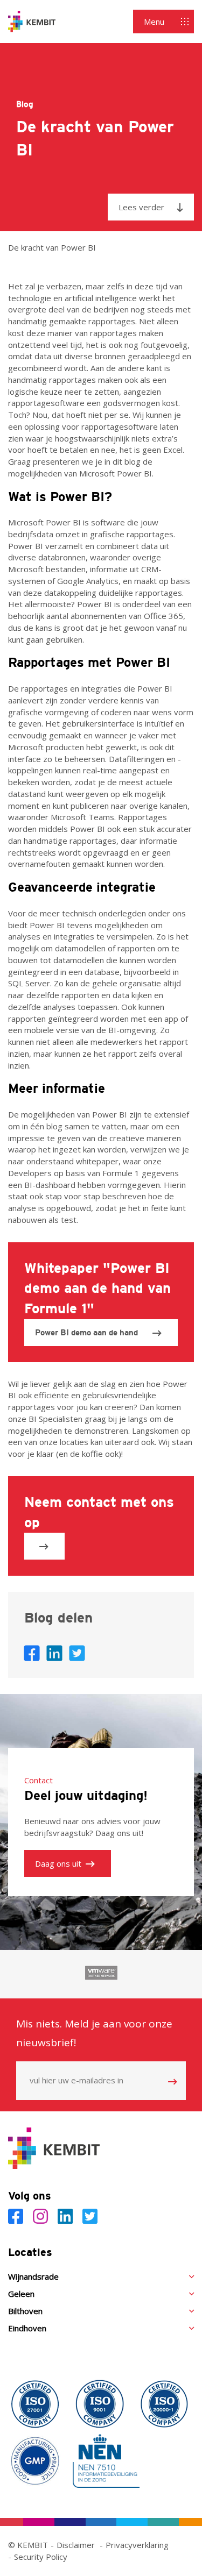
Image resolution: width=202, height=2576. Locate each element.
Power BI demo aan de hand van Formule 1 (86, 1337)
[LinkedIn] (67, 2216)
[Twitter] (90, 2216)
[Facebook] (18, 2216)
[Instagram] (43, 2216)
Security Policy (41, 2557)
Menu (154, 22)
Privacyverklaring (137, 2545)
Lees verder (141, 207)
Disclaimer (76, 2545)
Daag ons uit (58, 1863)
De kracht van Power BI (52, 247)
